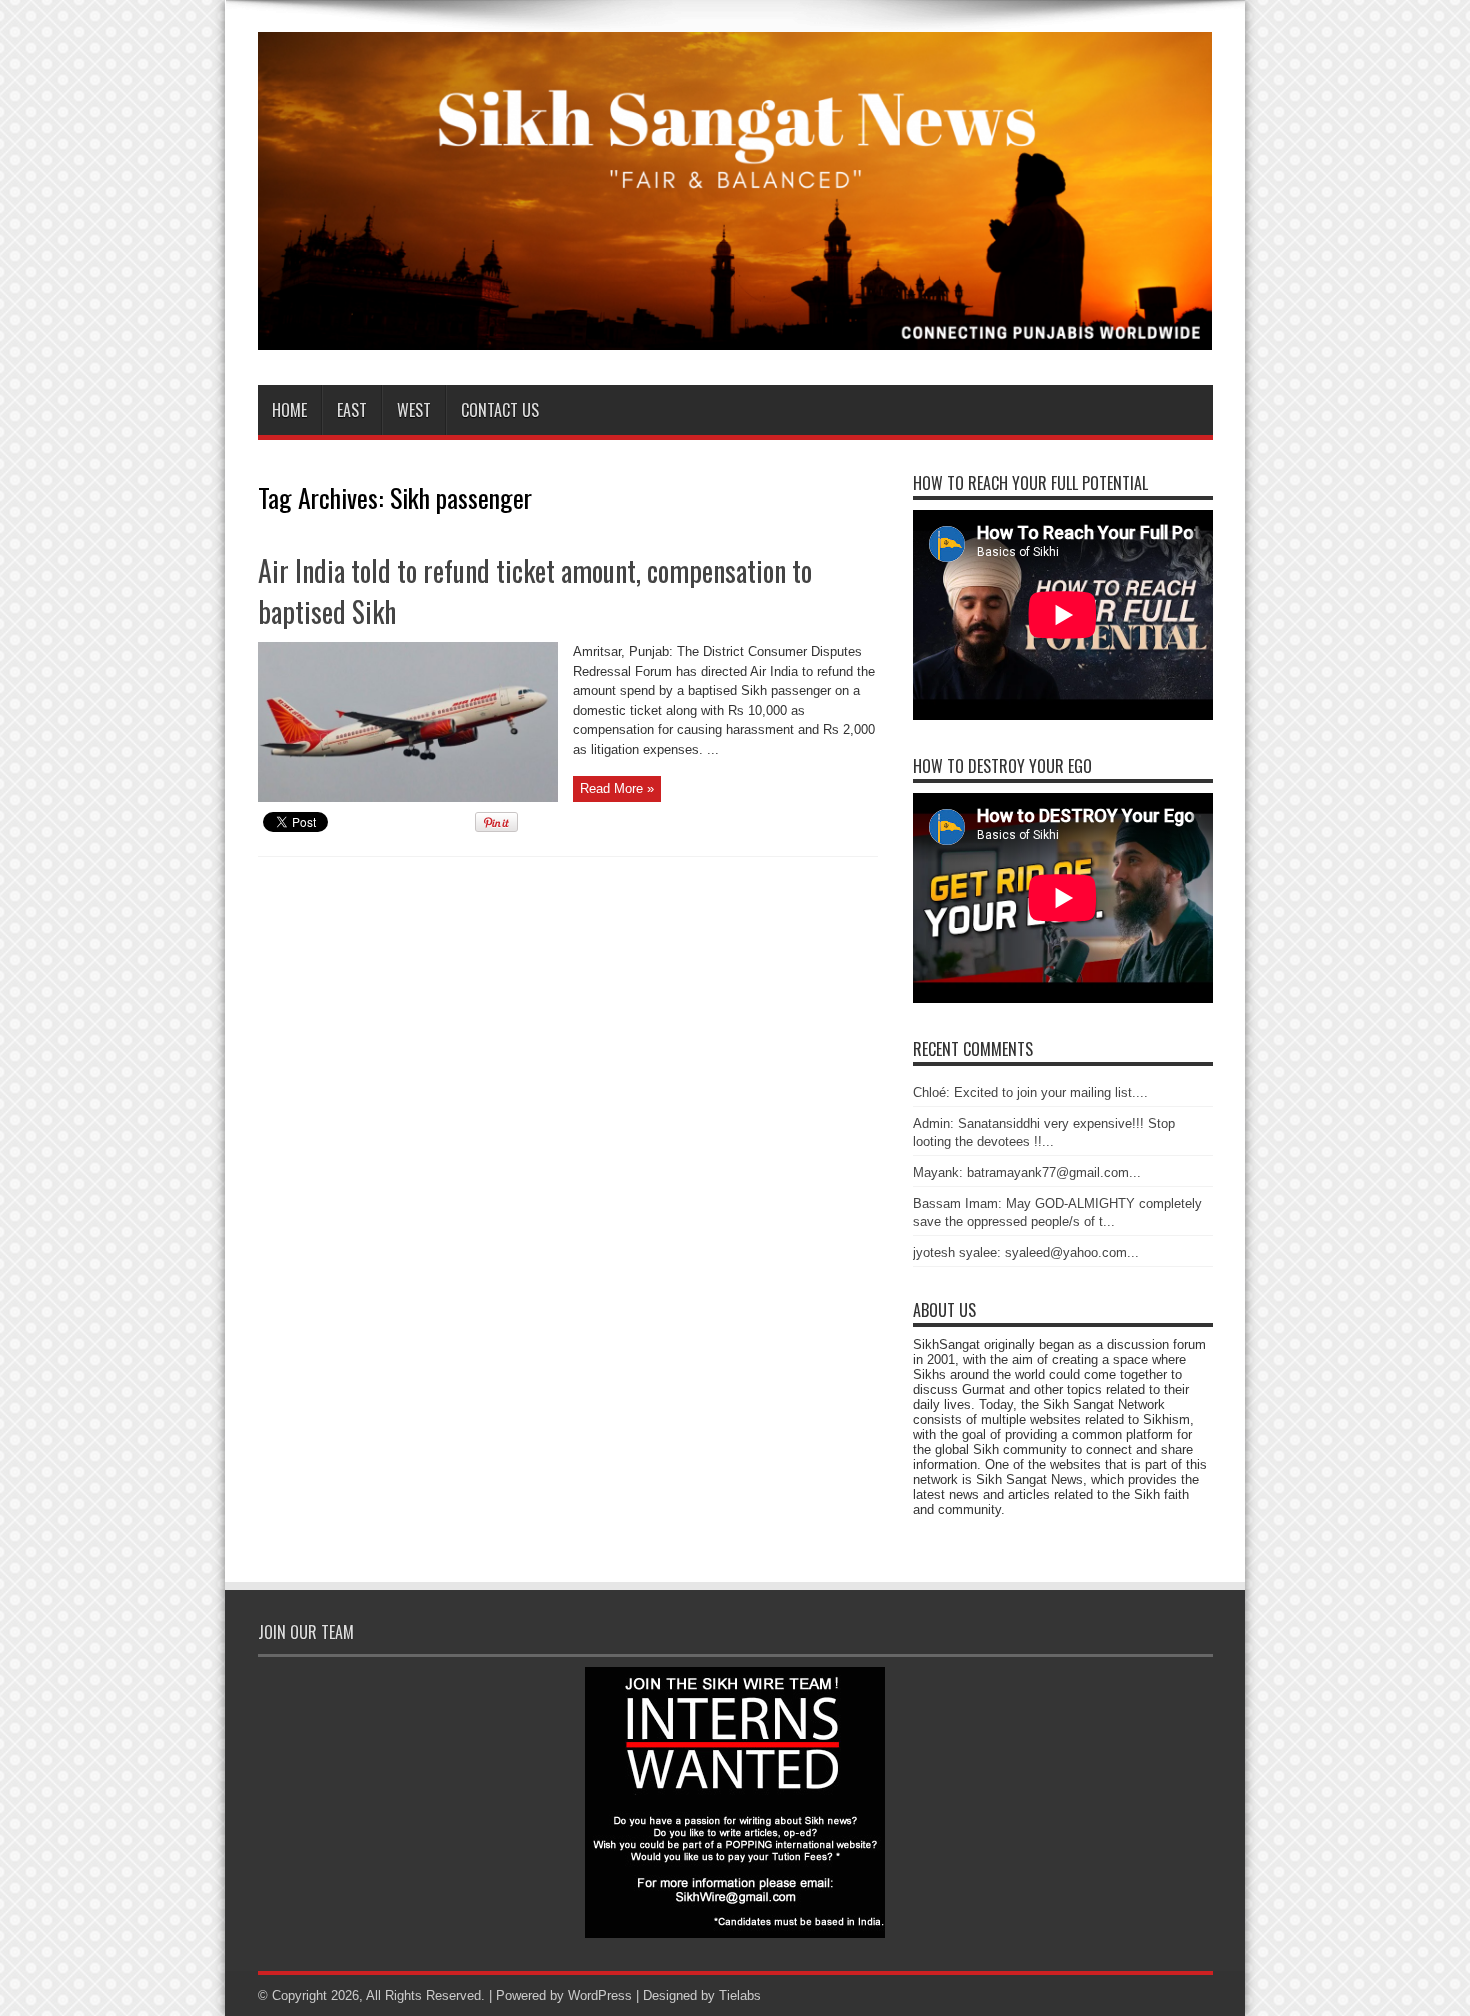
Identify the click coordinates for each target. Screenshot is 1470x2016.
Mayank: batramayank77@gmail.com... (1027, 1172)
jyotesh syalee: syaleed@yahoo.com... (1026, 1252)
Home (289, 410)
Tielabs (740, 1995)
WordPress (600, 1995)
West (414, 410)
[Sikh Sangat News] (735, 335)
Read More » (617, 788)
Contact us (500, 410)
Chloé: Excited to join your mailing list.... (1030, 1092)
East (352, 410)
